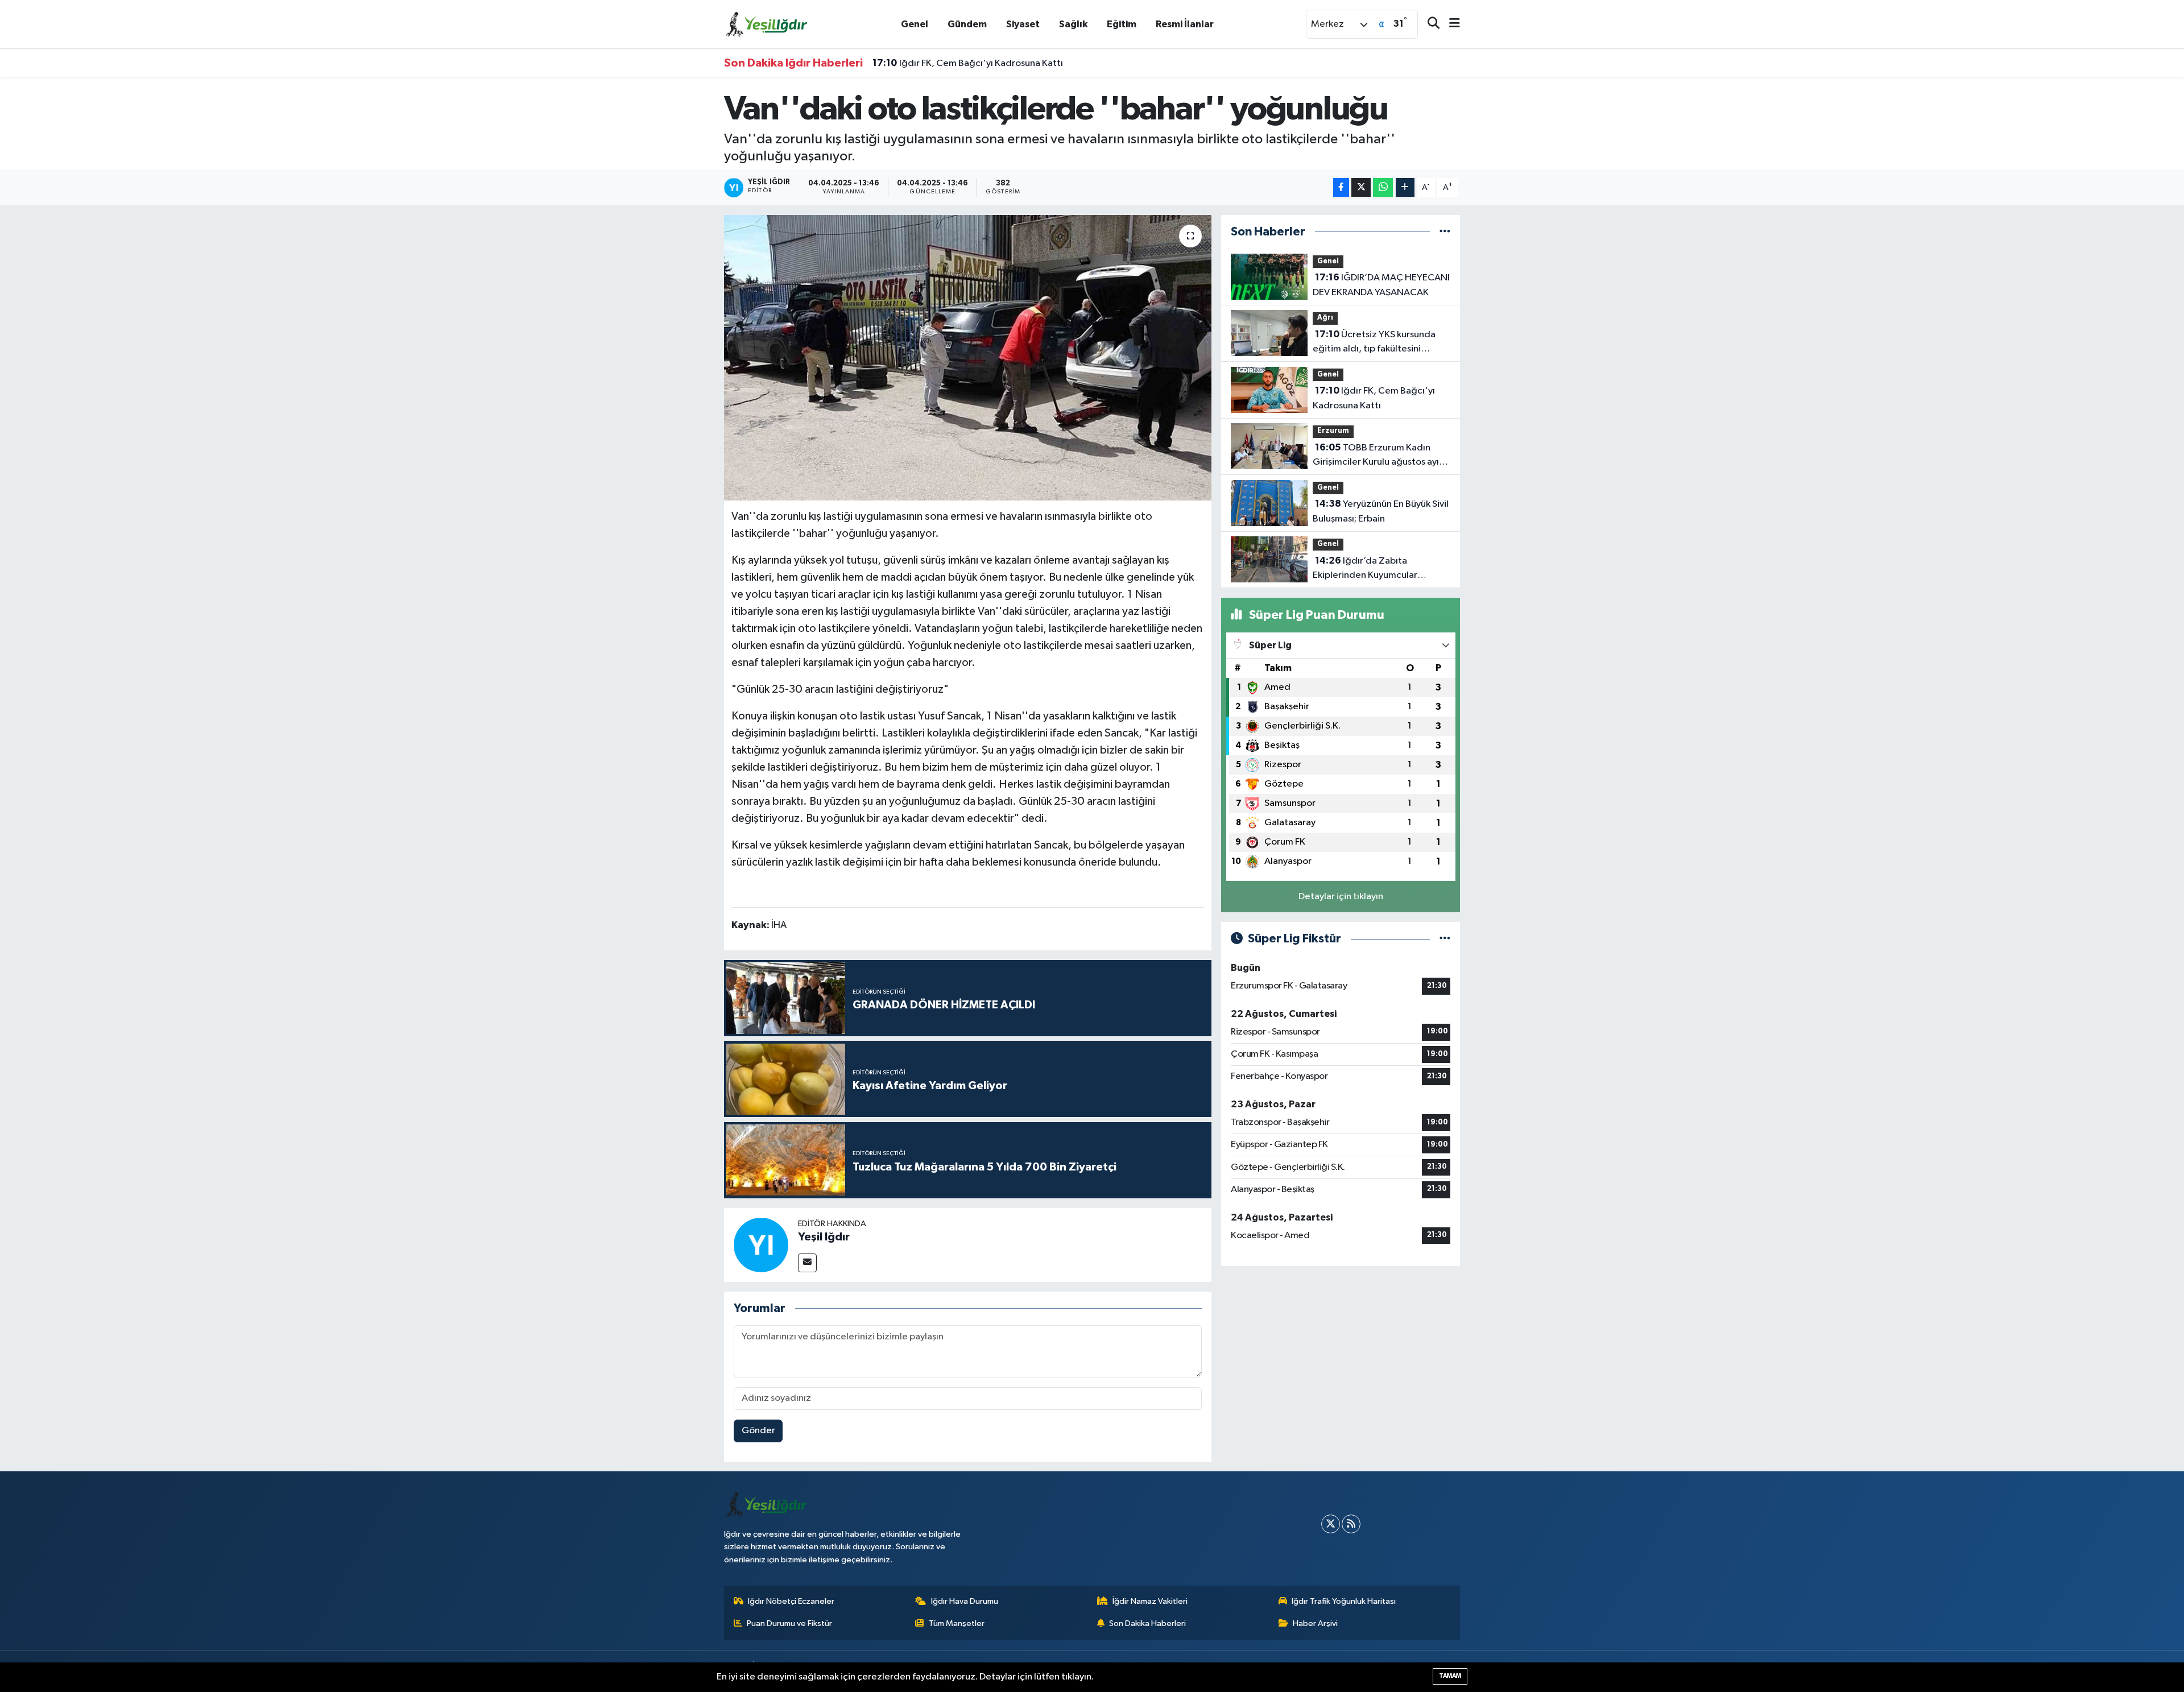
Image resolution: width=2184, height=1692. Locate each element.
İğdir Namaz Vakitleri (1150, 1601)
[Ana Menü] (1450, 24)
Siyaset (1023, 24)
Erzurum (1333, 431)
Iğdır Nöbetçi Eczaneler (791, 1601)
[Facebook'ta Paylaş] (1341, 187)
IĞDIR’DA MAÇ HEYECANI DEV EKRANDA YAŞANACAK (1381, 285)
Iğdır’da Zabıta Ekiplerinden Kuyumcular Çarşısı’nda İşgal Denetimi (1367, 569)
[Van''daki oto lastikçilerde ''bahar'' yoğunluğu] (968, 358)
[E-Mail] (807, 1263)
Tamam (1450, 1676)
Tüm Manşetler (957, 1623)
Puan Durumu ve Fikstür (789, 1623)
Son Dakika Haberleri (1147, 1623)
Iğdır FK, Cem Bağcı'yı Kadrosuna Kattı (968, 63)
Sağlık (1073, 24)
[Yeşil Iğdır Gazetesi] (767, 24)
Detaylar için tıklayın (1341, 897)
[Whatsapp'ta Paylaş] (1383, 187)
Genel (915, 24)
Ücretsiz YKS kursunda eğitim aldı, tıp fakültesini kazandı (1374, 343)
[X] (1331, 1524)
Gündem (967, 24)
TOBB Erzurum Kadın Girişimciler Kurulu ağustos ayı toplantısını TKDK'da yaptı (1376, 456)
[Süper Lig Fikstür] (1445, 939)
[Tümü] (1445, 232)
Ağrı (1325, 318)
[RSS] (1351, 1524)
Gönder (758, 1431)
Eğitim (1122, 24)
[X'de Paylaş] (1361, 187)
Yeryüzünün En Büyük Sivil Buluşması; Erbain (1381, 511)
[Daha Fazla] (1405, 187)
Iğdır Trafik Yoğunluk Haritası (1344, 1601)
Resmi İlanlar (1185, 24)
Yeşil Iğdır (824, 1237)
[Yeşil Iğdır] (761, 1245)
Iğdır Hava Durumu (965, 1601)
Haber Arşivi (1315, 1623)
